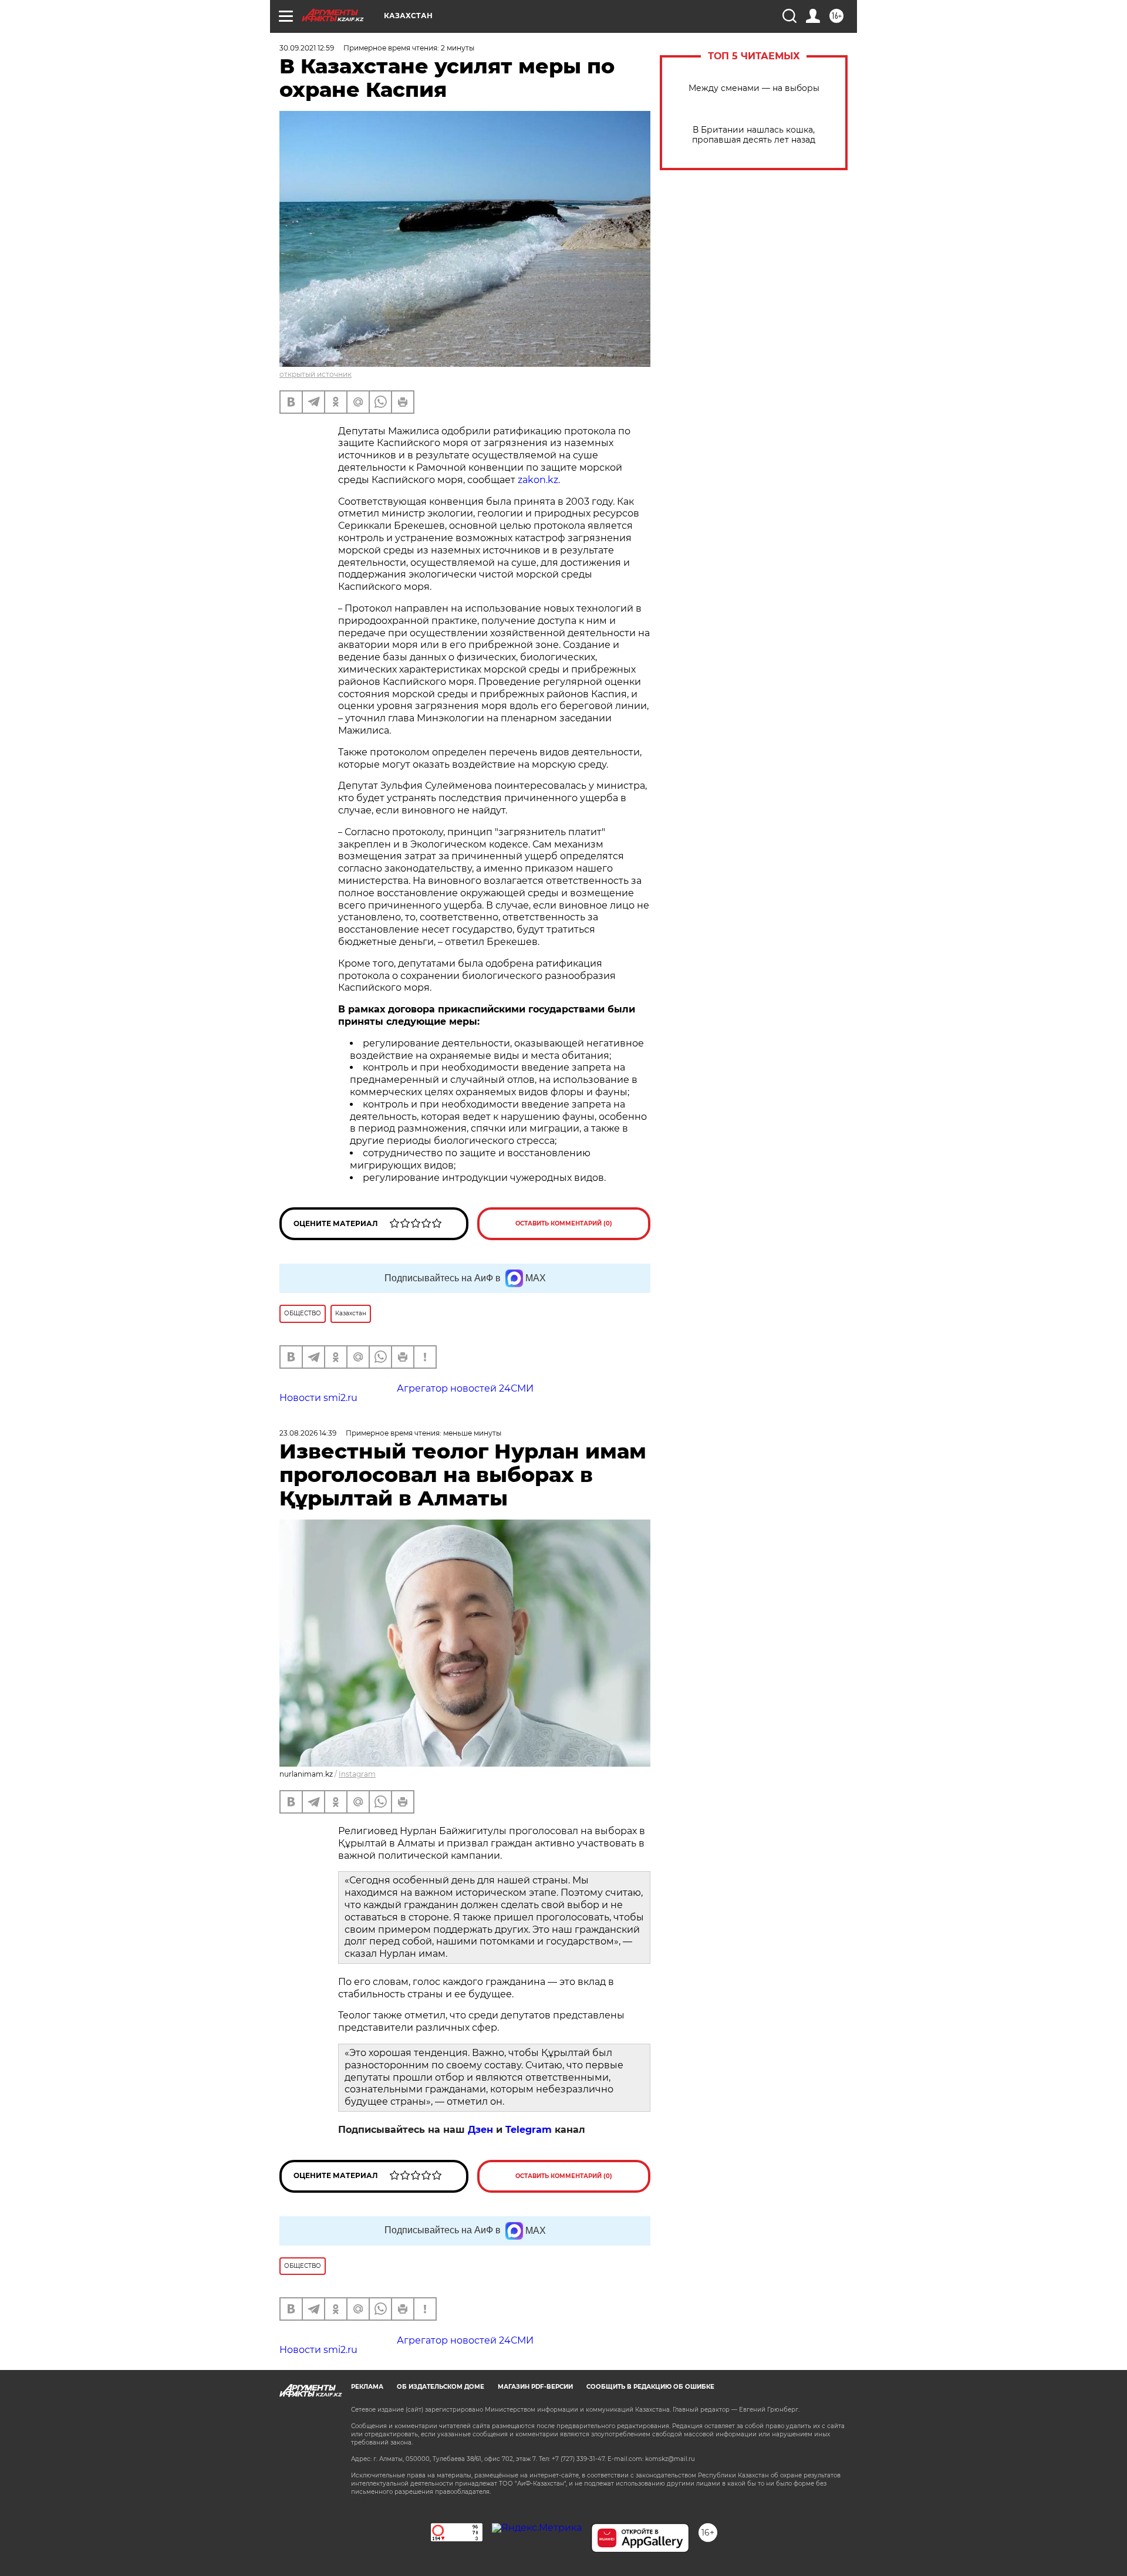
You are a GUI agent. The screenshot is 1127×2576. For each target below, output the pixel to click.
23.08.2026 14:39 (308, 1433)
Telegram (529, 2130)
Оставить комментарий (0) (564, 1223)
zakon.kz (538, 480)
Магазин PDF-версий (535, 2387)
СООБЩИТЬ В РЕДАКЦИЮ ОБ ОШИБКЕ (650, 2387)
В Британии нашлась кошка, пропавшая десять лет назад (754, 135)
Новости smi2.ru (318, 1398)
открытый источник (316, 374)
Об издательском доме (441, 2387)
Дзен (480, 2130)
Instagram (357, 1774)
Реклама (367, 2387)
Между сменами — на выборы (754, 88)
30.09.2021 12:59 (307, 48)
